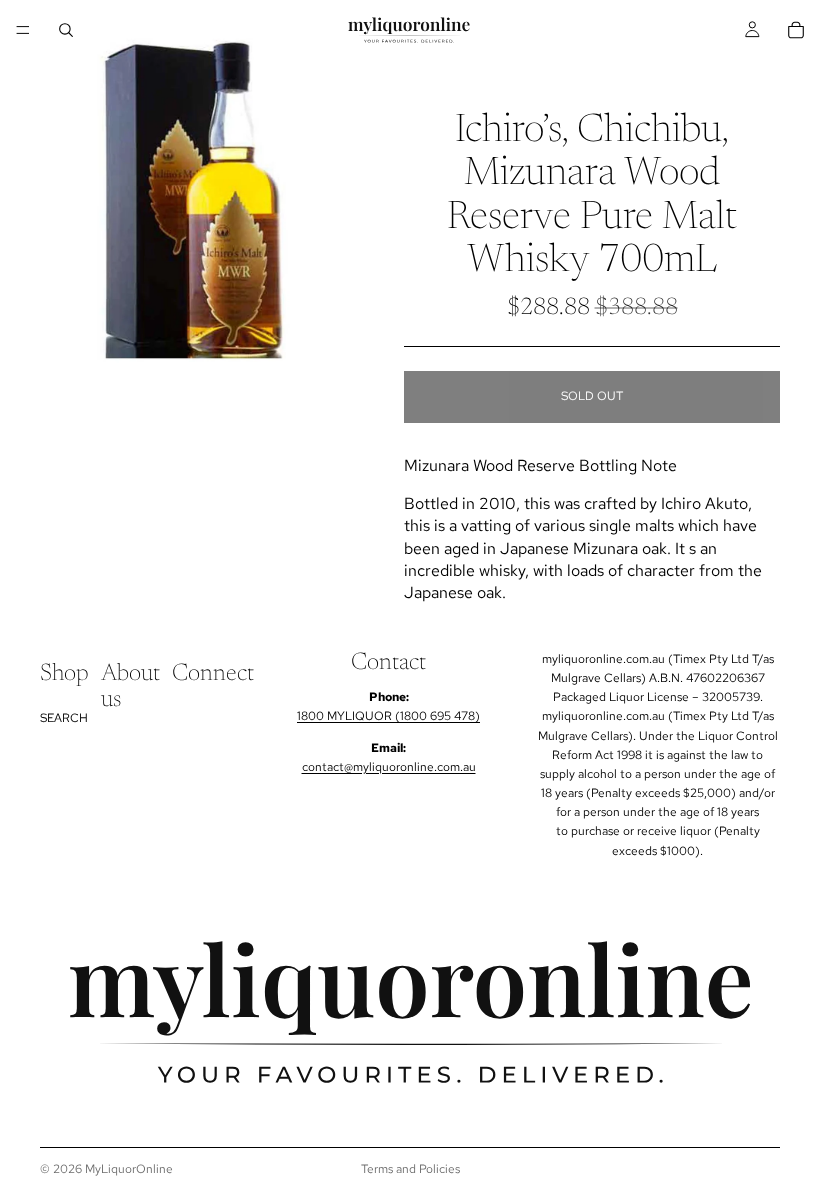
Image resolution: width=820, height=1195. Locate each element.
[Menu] (23, 30)
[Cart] (796, 30)
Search (64, 717)
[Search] (66, 30)
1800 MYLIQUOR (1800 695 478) (388, 716)
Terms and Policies (410, 1169)
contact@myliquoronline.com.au (389, 767)
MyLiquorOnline (129, 1169)
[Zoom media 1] (198, 201)
